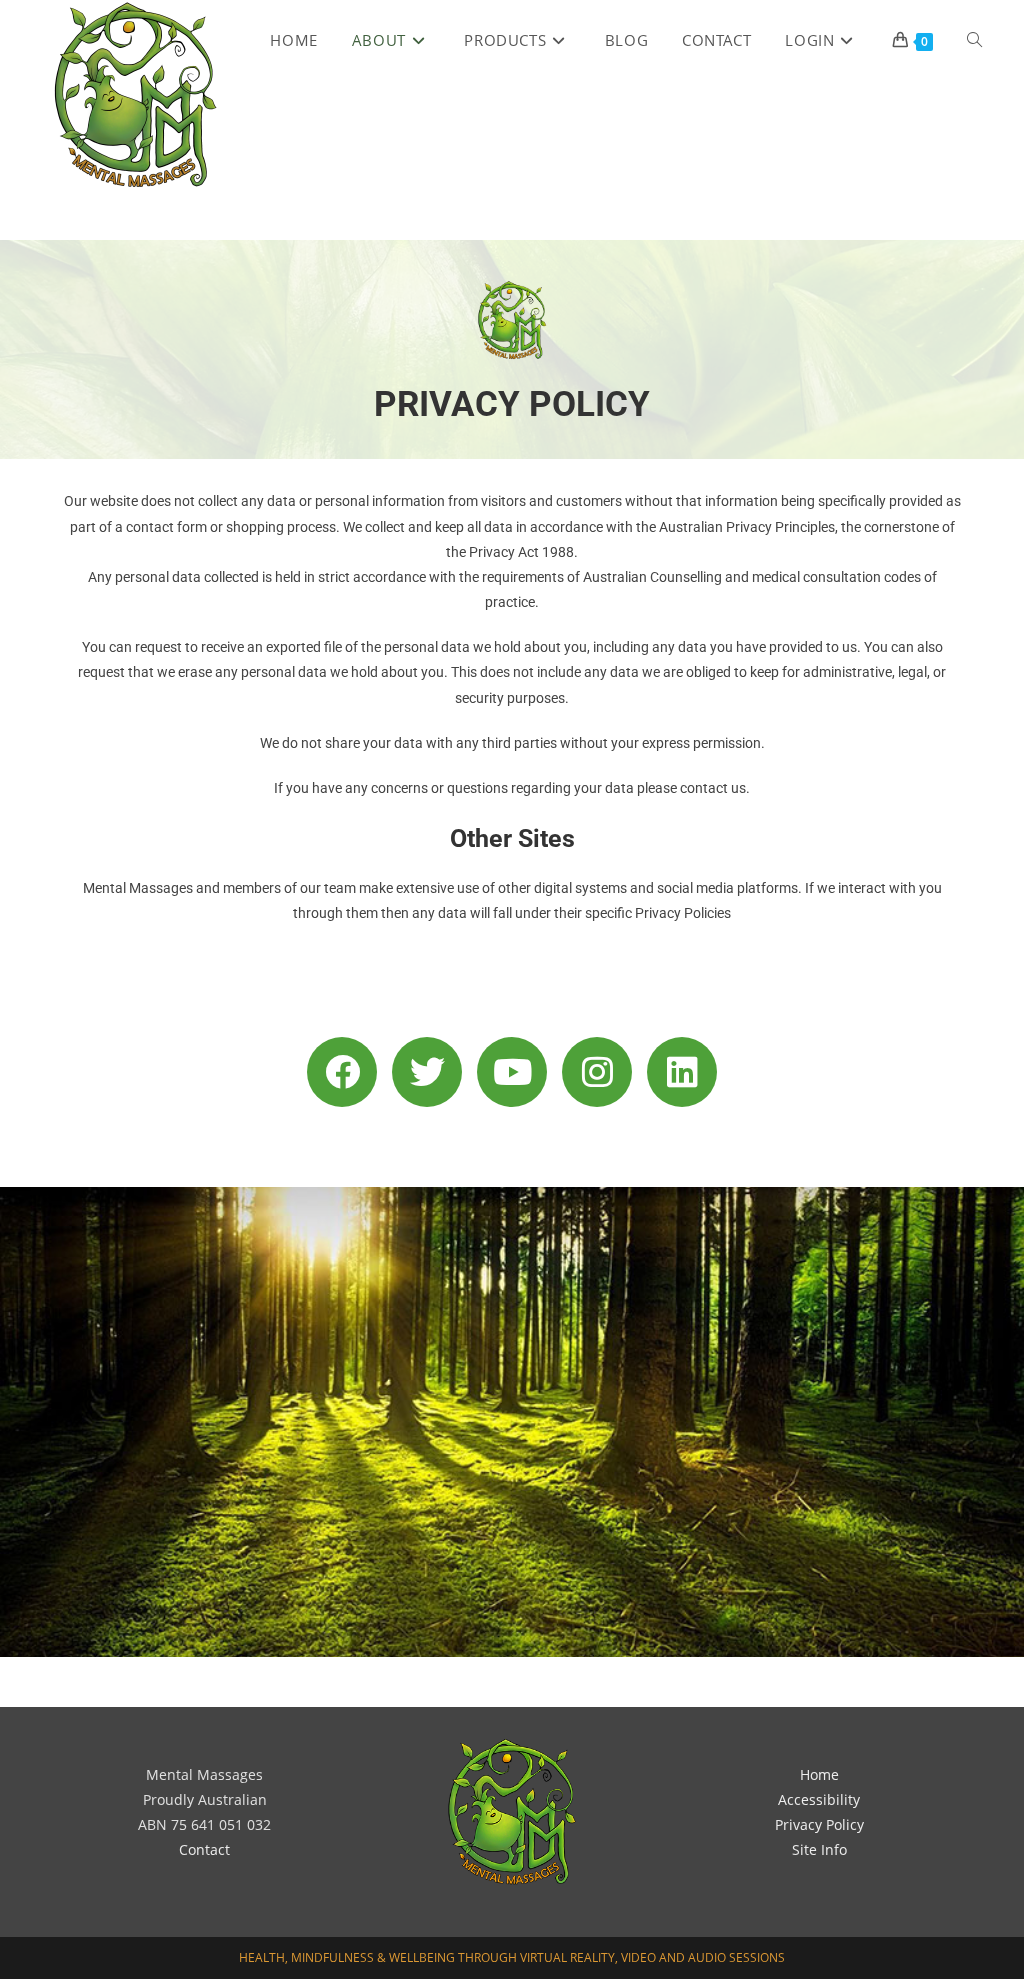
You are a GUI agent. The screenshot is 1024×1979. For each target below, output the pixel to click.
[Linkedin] (682, 1072)
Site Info (819, 1849)
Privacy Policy (819, 1824)
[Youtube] (512, 1072)
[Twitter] (427, 1072)
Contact (204, 1849)
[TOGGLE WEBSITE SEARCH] (974, 40)
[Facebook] (342, 1072)
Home (819, 1774)
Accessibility (819, 1799)
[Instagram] (597, 1072)
